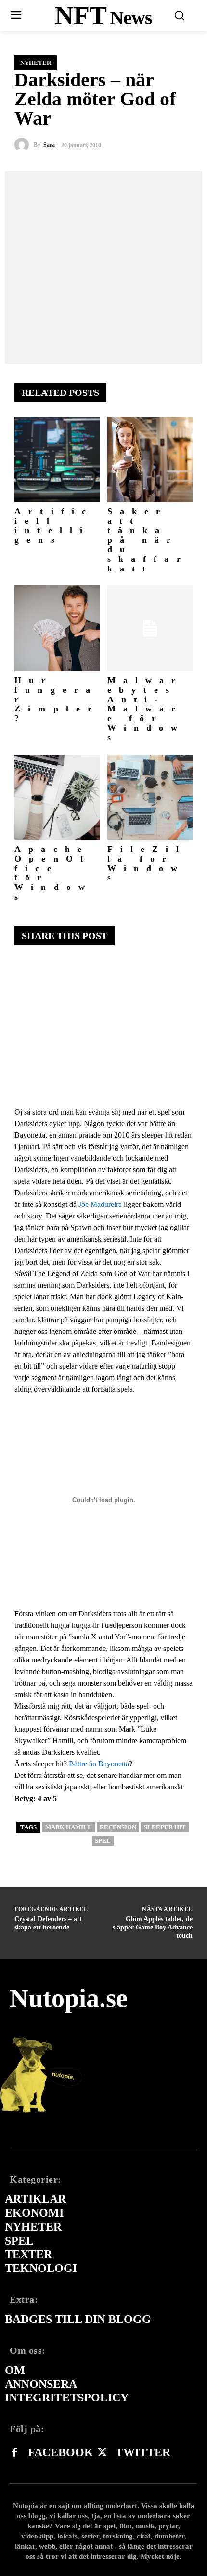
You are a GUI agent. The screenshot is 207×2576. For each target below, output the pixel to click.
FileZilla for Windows (147, 863)
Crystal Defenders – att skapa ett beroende (48, 1923)
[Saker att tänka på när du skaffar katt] (150, 459)
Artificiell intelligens (54, 526)
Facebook (61, 2452)
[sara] (24, 145)
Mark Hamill (69, 1827)
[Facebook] (14, 2453)
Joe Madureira (100, 1204)
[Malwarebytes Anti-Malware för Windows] (150, 628)
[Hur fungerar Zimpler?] (57, 628)
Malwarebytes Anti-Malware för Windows (146, 709)
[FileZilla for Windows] (150, 798)
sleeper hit (165, 1827)
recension (118, 1827)
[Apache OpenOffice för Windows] (57, 798)
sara (49, 145)
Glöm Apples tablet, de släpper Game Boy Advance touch (153, 1927)
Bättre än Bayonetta (99, 1764)
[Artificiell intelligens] (57, 459)
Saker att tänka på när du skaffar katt (148, 540)
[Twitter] (102, 2453)
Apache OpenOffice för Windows (53, 873)
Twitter (143, 2452)
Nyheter (36, 63)
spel (103, 1841)
